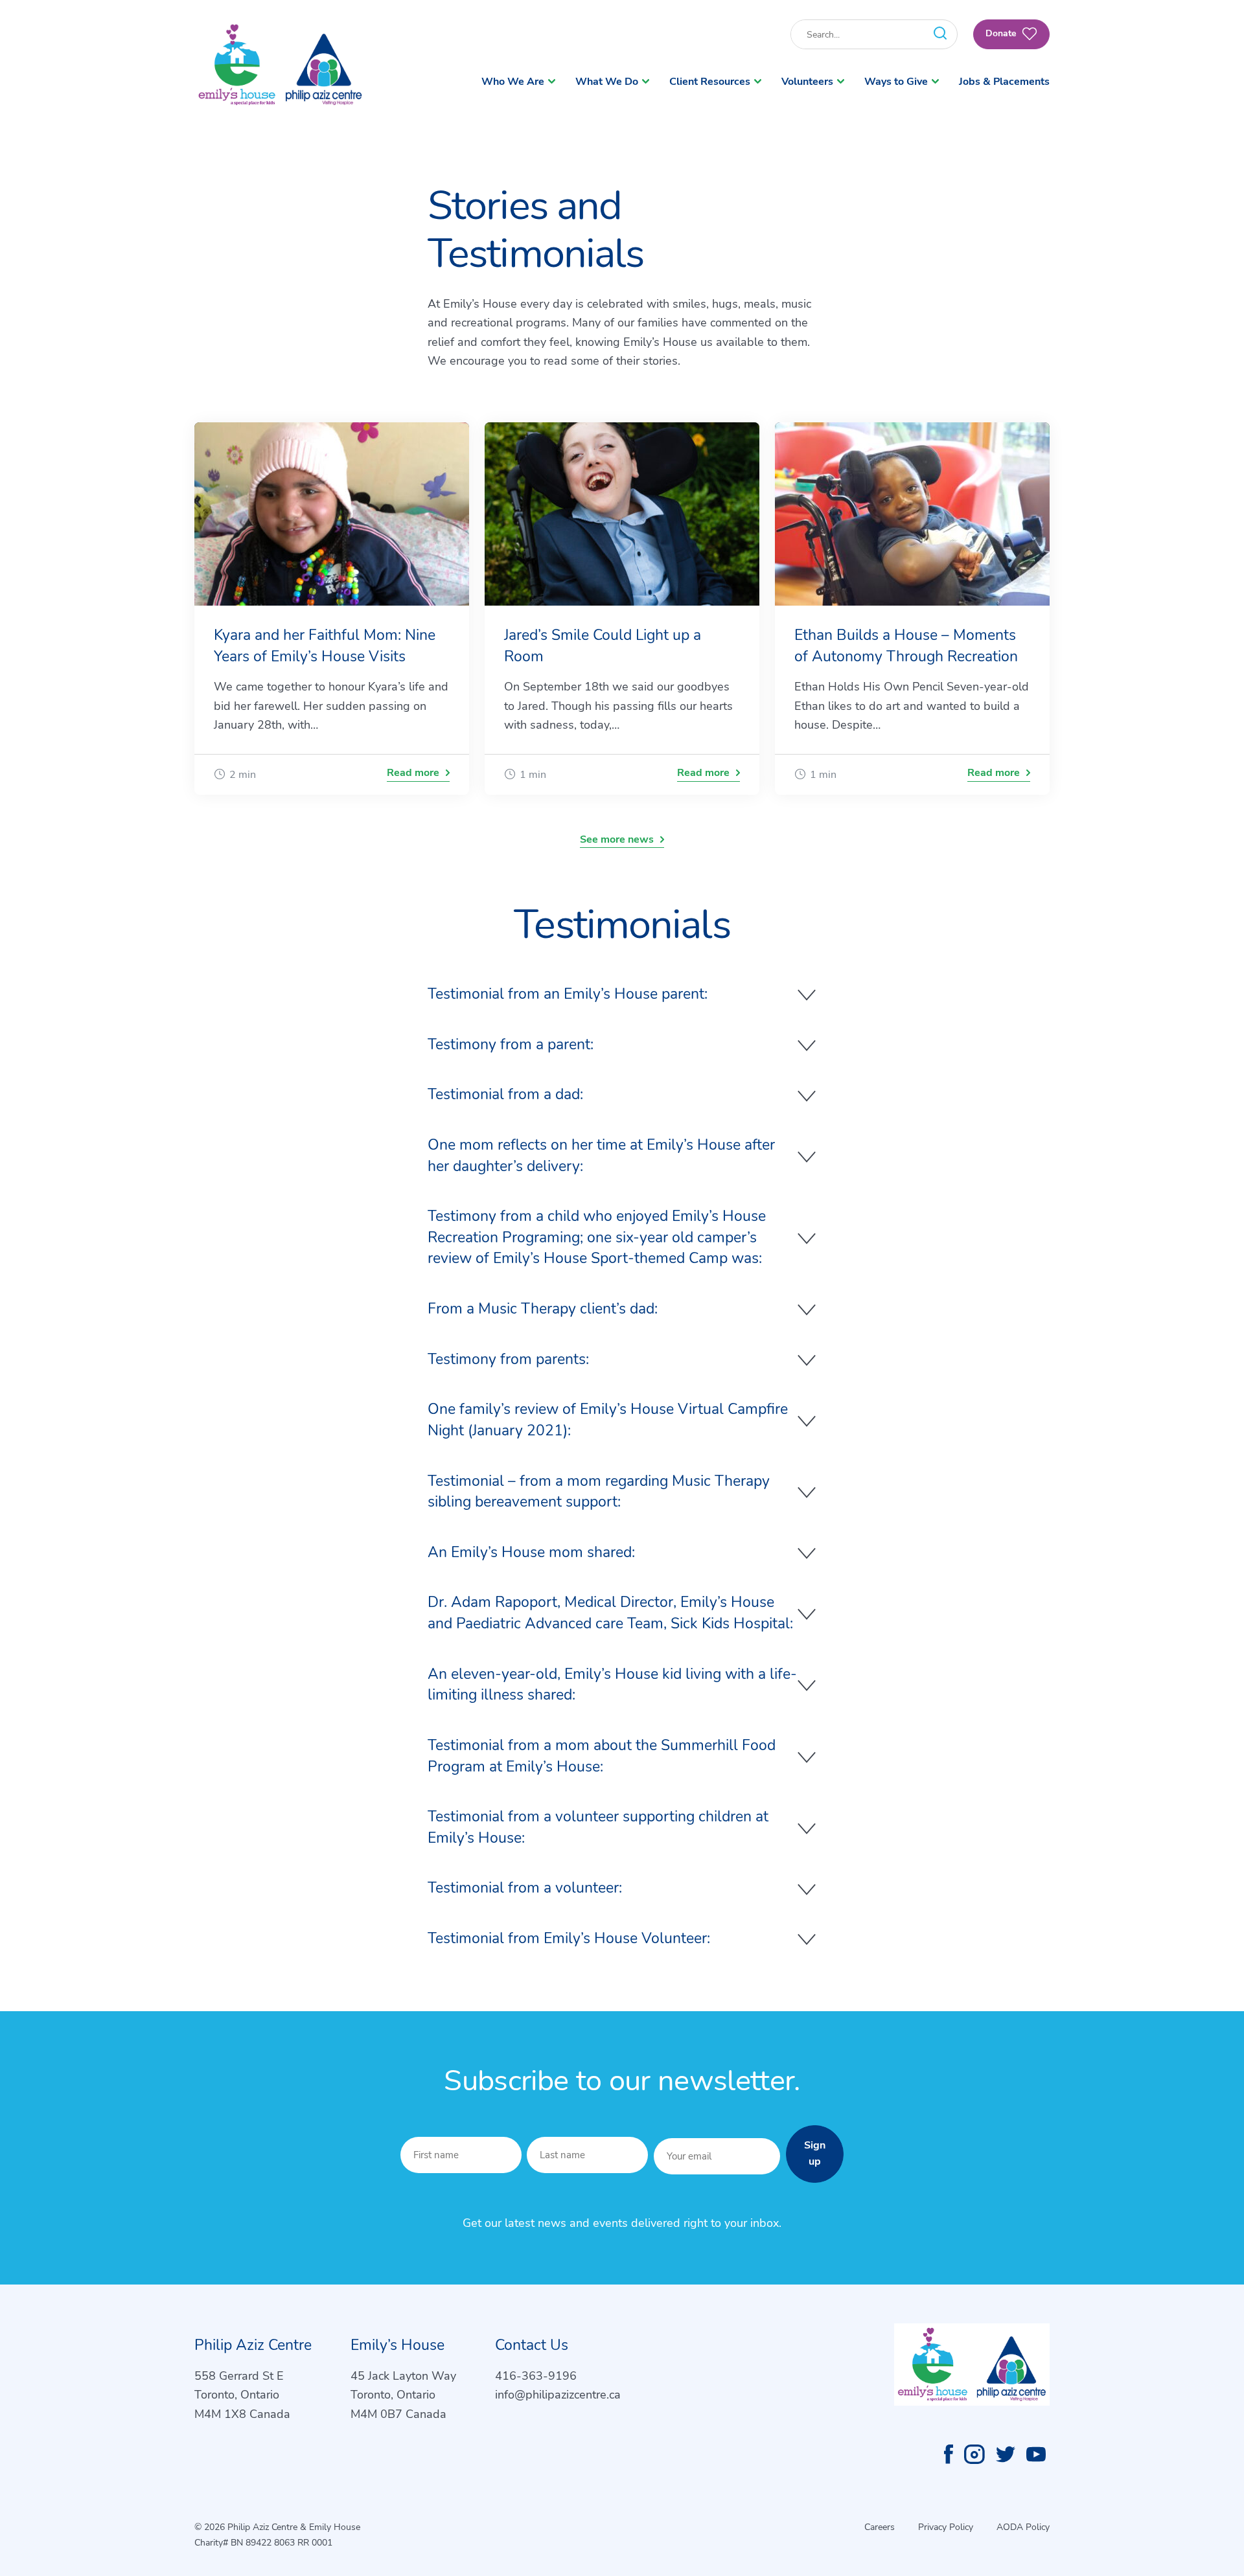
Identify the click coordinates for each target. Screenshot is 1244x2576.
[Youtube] (1036, 2454)
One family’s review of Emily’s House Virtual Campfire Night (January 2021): (608, 1420)
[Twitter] (1006, 2454)
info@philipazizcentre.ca (558, 2395)
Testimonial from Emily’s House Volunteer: (569, 1938)
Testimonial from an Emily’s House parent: (568, 994)
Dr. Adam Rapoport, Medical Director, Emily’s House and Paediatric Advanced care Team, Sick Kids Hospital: (610, 1613)
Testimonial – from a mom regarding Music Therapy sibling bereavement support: (599, 1492)
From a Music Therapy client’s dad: (543, 1309)
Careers (880, 2527)
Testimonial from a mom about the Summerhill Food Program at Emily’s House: (602, 1756)
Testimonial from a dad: (505, 1094)
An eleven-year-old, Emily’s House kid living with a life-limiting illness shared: (612, 1685)
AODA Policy (1023, 2527)
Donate (1002, 33)
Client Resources (710, 82)
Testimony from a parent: (511, 1044)
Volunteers (807, 82)
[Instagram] (974, 2454)
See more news (617, 839)
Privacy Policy (946, 2527)
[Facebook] (949, 2454)
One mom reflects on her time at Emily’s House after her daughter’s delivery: (601, 1156)
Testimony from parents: (508, 1359)
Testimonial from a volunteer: (525, 1888)
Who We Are (513, 82)
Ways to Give (896, 82)
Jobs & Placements (1004, 82)
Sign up (815, 2154)
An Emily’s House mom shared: (531, 1552)
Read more (413, 773)
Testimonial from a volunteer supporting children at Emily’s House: (598, 1827)
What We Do (607, 82)
